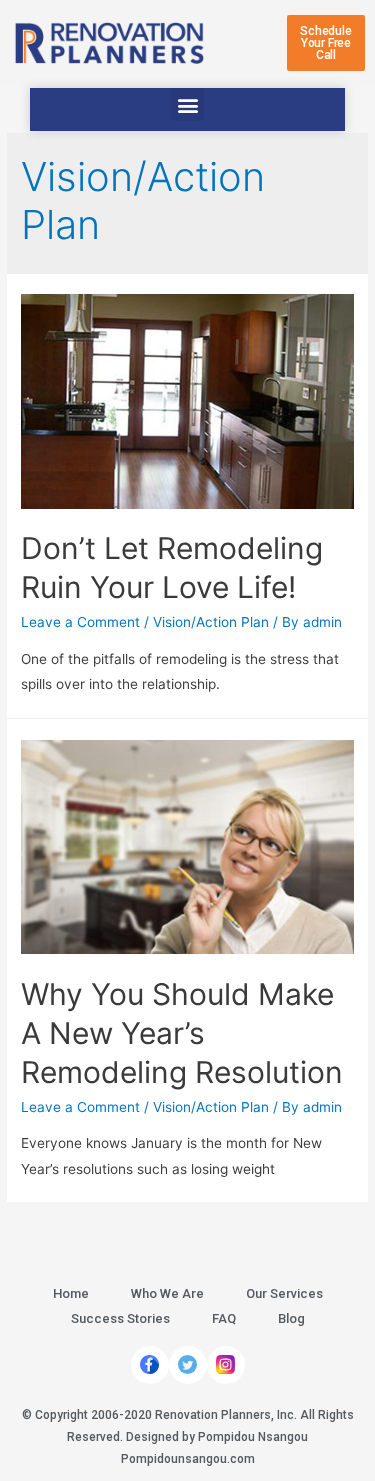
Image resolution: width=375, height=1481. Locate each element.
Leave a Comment (80, 622)
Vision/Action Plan (211, 622)
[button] (326, 43)
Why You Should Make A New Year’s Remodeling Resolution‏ (182, 1033)
